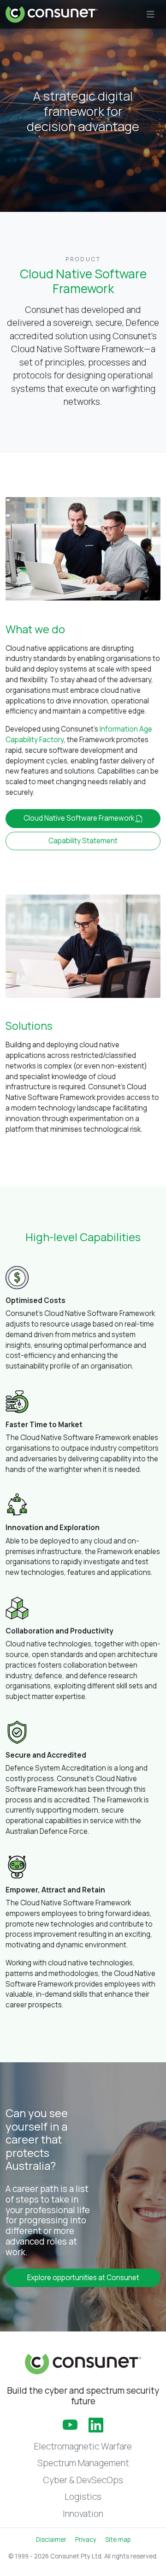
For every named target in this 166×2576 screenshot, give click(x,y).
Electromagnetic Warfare (83, 2446)
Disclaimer (51, 2540)
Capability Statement (83, 841)
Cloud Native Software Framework (80, 818)
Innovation (83, 2514)
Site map (118, 2540)
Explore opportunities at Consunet (83, 2278)
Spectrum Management (83, 2463)
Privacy (86, 2540)
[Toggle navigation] (151, 15)
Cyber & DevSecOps (83, 2480)
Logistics (83, 2497)
